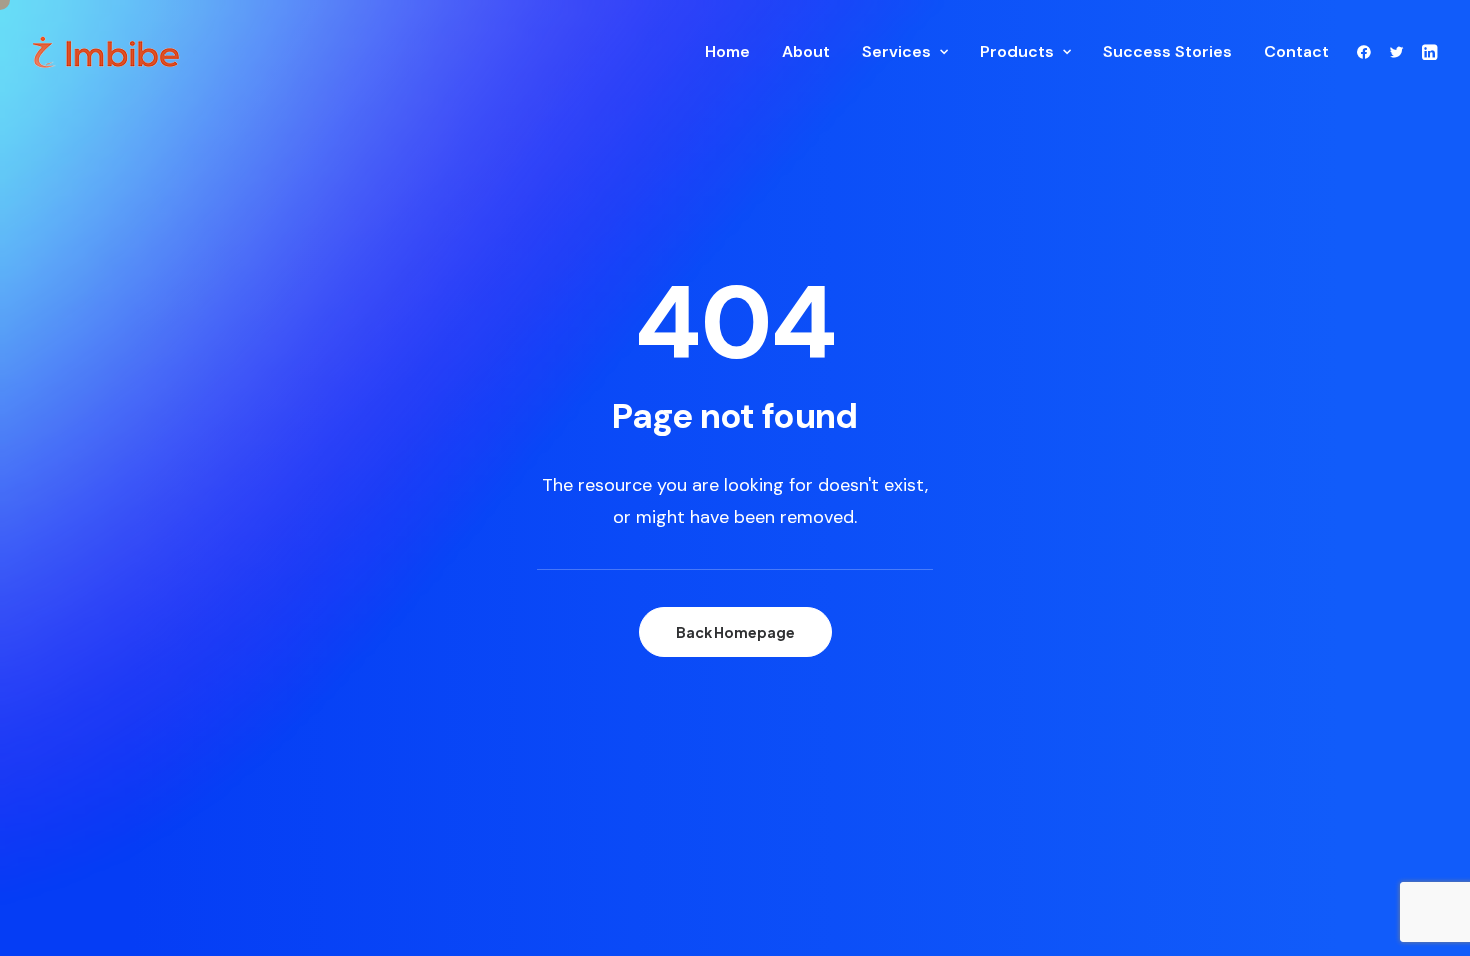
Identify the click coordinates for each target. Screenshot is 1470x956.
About (806, 51)
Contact (1296, 51)
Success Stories (1167, 51)
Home (727, 51)
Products (1017, 51)
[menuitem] (727, 52)
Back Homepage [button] (735, 632)
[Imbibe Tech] (106, 52)
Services (896, 51)
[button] (1367, 52)
